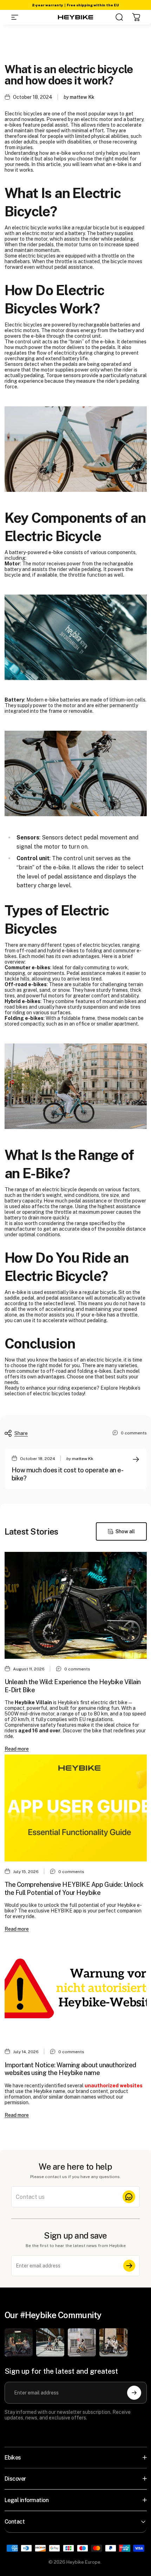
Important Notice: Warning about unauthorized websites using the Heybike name (70, 2069)
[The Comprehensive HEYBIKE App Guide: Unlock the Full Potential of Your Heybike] (76, 1808)
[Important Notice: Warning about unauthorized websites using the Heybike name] (76, 1988)
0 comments (134, 1433)
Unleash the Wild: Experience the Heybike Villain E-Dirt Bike (73, 1686)
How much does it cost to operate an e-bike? (68, 1474)
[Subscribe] (129, 2266)
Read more (17, 1749)
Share (21, 1433)
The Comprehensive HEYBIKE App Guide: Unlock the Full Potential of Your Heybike (74, 1889)
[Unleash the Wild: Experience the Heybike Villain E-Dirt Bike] (76, 1605)
